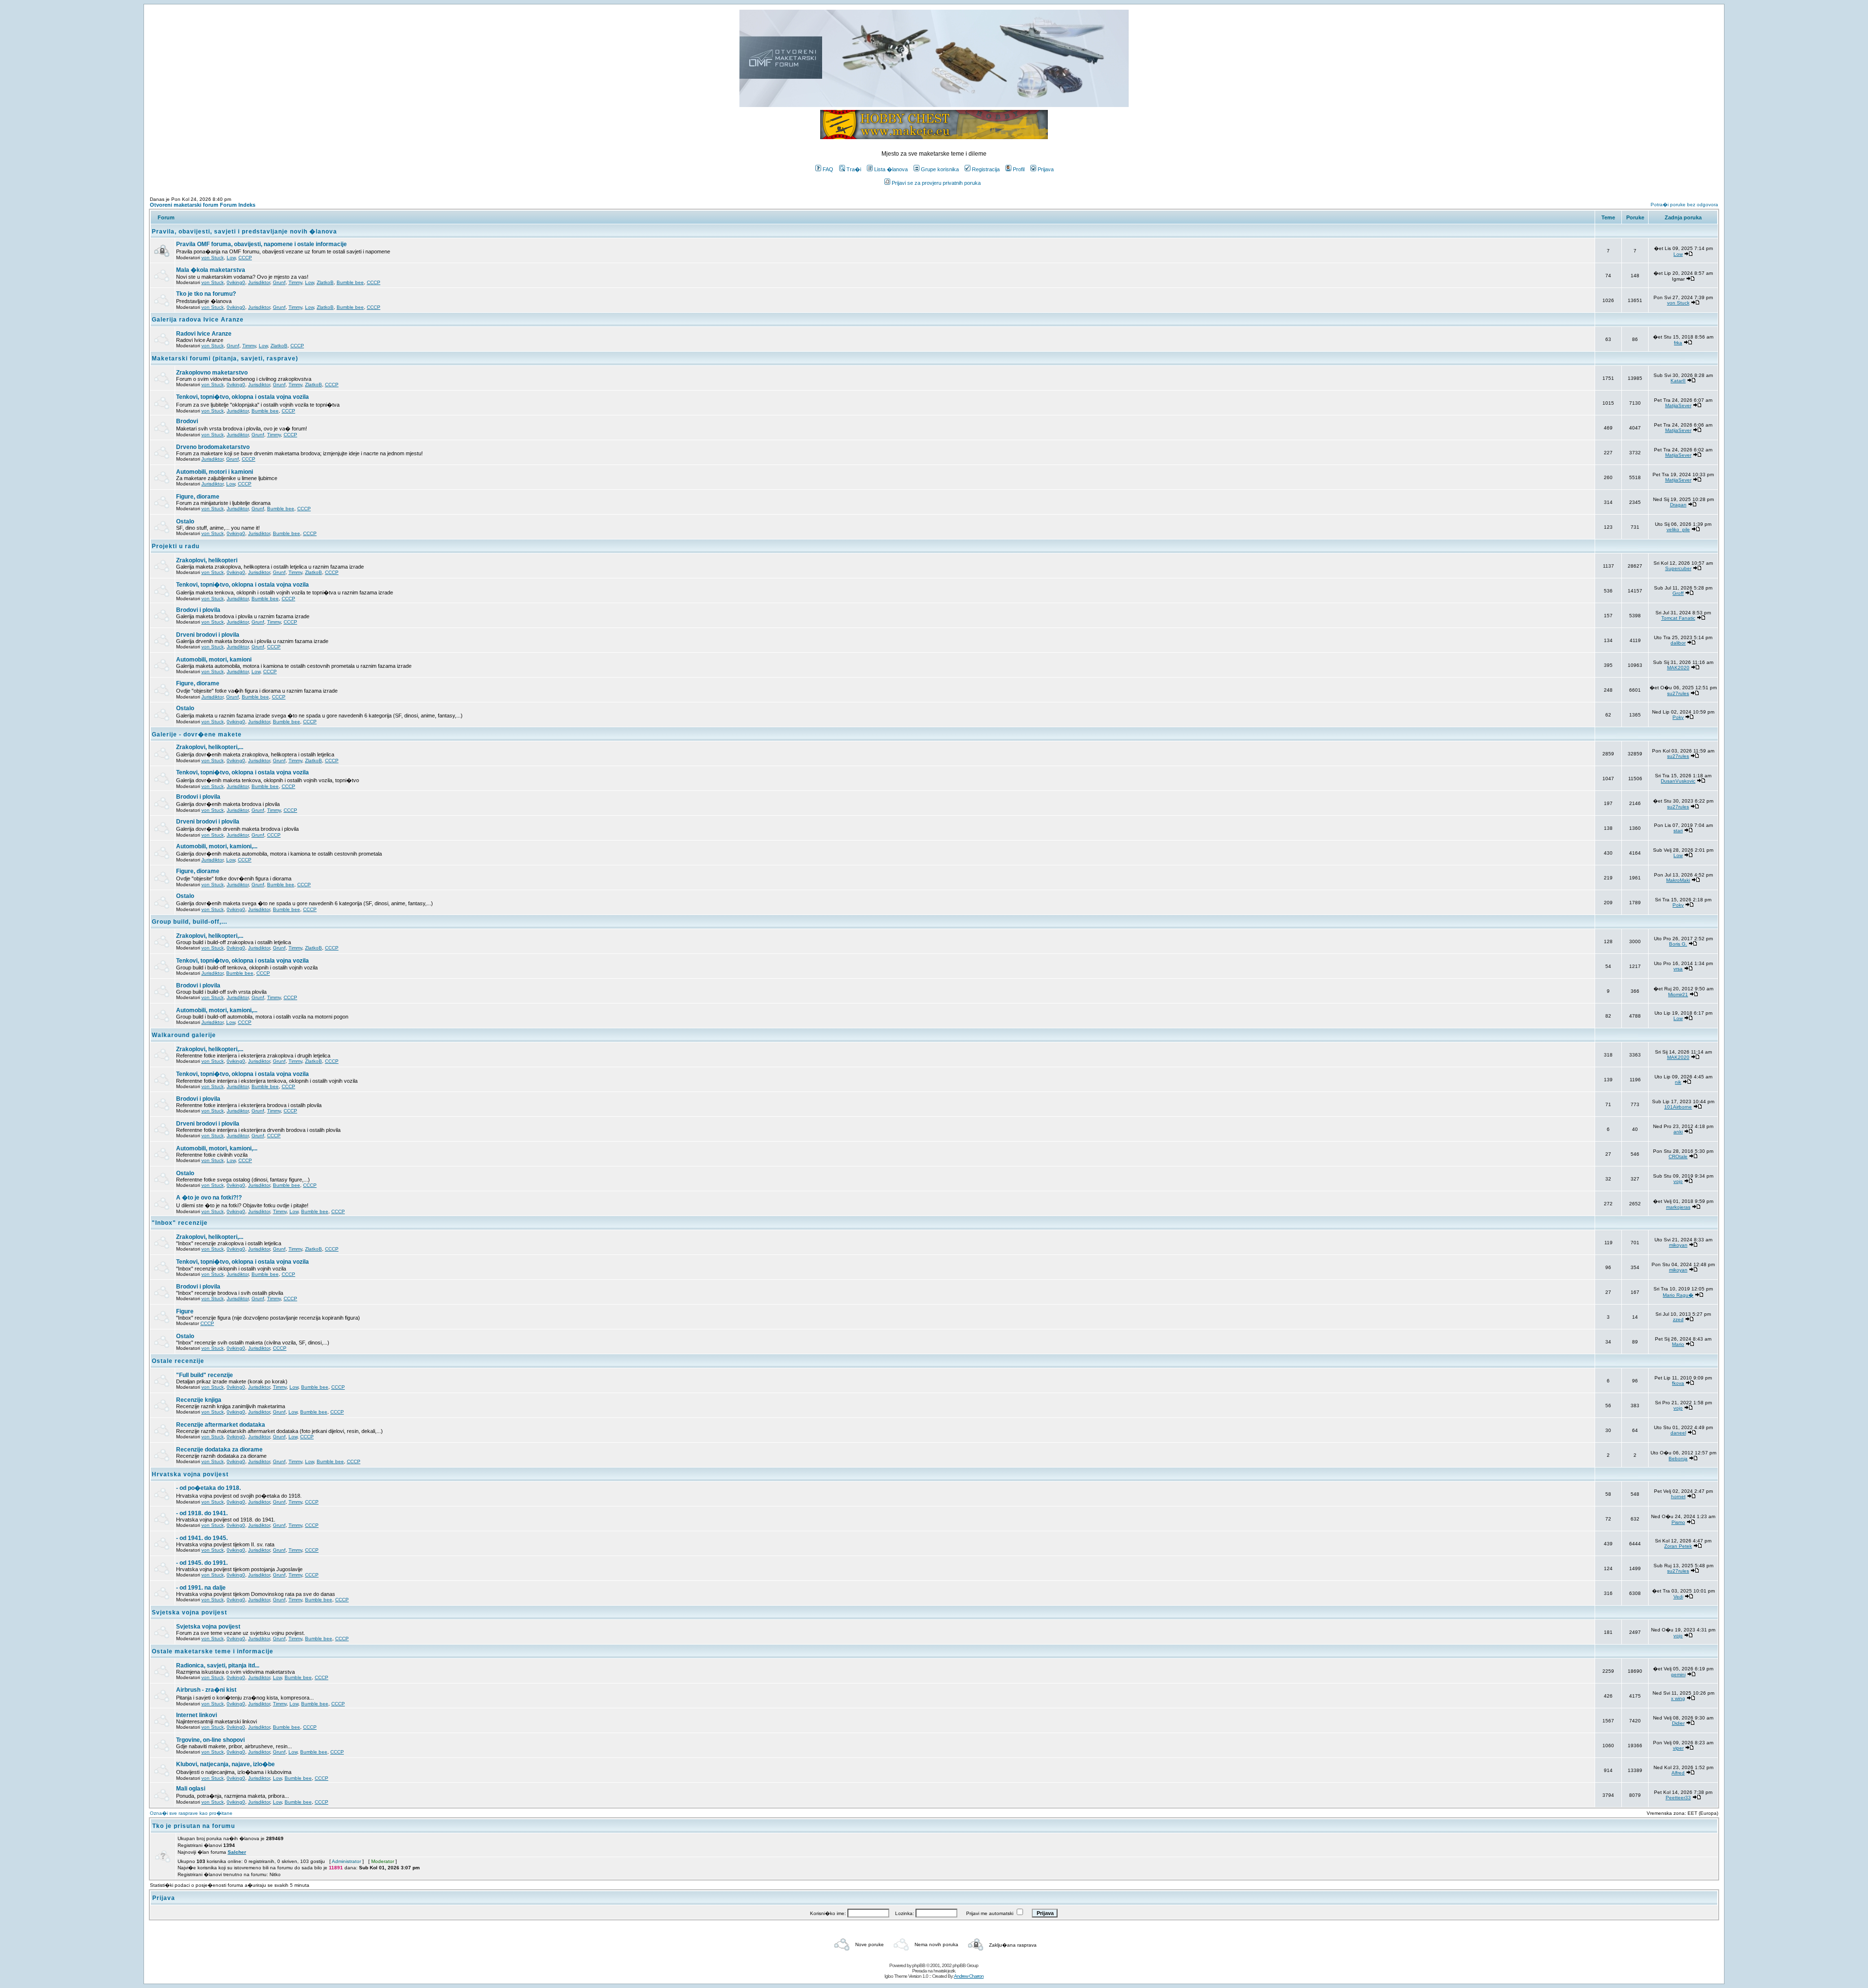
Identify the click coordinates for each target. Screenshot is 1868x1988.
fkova (1678, 1383)
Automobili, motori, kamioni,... (217, 846)
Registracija (986, 169)
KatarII (1678, 381)
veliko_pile (1678, 529)
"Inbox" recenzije (180, 1223)
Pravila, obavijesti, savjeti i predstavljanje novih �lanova (244, 232)
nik (1678, 1082)
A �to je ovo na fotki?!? (209, 1198)
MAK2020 (1678, 668)
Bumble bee (350, 282)
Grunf (279, 282)
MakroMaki (1678, 880)
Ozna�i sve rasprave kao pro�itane (191, 1813)
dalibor (1678, 643)
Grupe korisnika (940, 169)
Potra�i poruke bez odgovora (1684, 205)
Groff (1678, 593)
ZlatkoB (325, 282)
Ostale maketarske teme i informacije (213, 1651)
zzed (1678, 1319)
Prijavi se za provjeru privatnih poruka (936, 183)
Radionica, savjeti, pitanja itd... (218, 1666)
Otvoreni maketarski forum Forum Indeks (203, 205)
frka (1678, 343)
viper (1678, 1748)
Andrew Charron (969, 1976)
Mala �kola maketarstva (211, 270)
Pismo (1678, 1522)
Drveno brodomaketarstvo (213, 447)
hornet (1678, 1496)
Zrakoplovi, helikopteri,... (210, 747)
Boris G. (1678, 944)
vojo (1678, 1181)
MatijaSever (1678, 405)
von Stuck (213, 258)
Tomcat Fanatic (1678, 618)
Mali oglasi (191, 1789)
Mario (1678, 1344)
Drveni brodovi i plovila (208, 635)
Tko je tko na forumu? (206, 294)
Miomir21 (1678, 994)
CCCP (245, 258)
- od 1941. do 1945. (202, 1538)
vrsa (1678, 969)
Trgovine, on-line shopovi (210, 1740)
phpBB (919, 1965)
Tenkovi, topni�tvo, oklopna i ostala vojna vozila (242, 397)
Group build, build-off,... (189, 922)
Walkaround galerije (184, 1035)
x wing (1678, 1698)
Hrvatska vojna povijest (190, 1474)
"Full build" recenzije (205, 1375)
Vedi (1678, 1597)
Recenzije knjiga (199, 1400)
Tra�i (854, 169)
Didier (1678, 1723)
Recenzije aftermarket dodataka (221, 1425)
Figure (185, 1311)
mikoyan (1678, 1245)
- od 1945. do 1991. (202, 1563)
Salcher (237, 1852)
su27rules (1678, 693)
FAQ (828, 169)
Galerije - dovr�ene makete (197, 734)
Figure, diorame (198, 497)
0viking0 (236, 282)
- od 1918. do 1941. (202, 1513)
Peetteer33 (1678, 1798)
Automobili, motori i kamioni (215, 472)
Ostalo (185, 521)
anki (1678, 1132)
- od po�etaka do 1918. (208, 1488)
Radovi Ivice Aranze (204, 334)
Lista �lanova (891, 169)
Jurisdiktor (259, 282)
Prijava (1046, 169)
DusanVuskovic (1678, 781)
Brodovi (187, 421)
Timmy (295, 282)
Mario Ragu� (1678, 1295)
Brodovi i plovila (198, 610)
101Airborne (1678, 1107)
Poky (1678, 717)
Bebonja (1678, 1459)
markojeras (1678, 1207)
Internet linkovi (197, 1715)
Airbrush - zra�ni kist (206, 1690)
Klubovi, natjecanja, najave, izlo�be (225, 1764)
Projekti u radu (176, 546)
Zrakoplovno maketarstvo (212, 373)
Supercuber (1678, 568)
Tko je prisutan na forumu (194, 1826)
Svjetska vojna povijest (189, 1612)
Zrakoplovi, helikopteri (207, 560)
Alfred (1678, 1773)
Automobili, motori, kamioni (214, 660)
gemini (1678, 1675)
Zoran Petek (1678, 1546)
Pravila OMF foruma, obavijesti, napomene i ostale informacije (261, 244)
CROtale (1678, 1156)
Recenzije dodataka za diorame (219, 1450)
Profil (1019, 169)
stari (1678, 831)
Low (231, 258)
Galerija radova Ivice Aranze (198, 320)
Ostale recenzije (178, 1361)
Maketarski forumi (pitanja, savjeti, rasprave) (225, 358)
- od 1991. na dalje (201, 1588)
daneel (1678, 1433)
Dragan (1678, 505)
